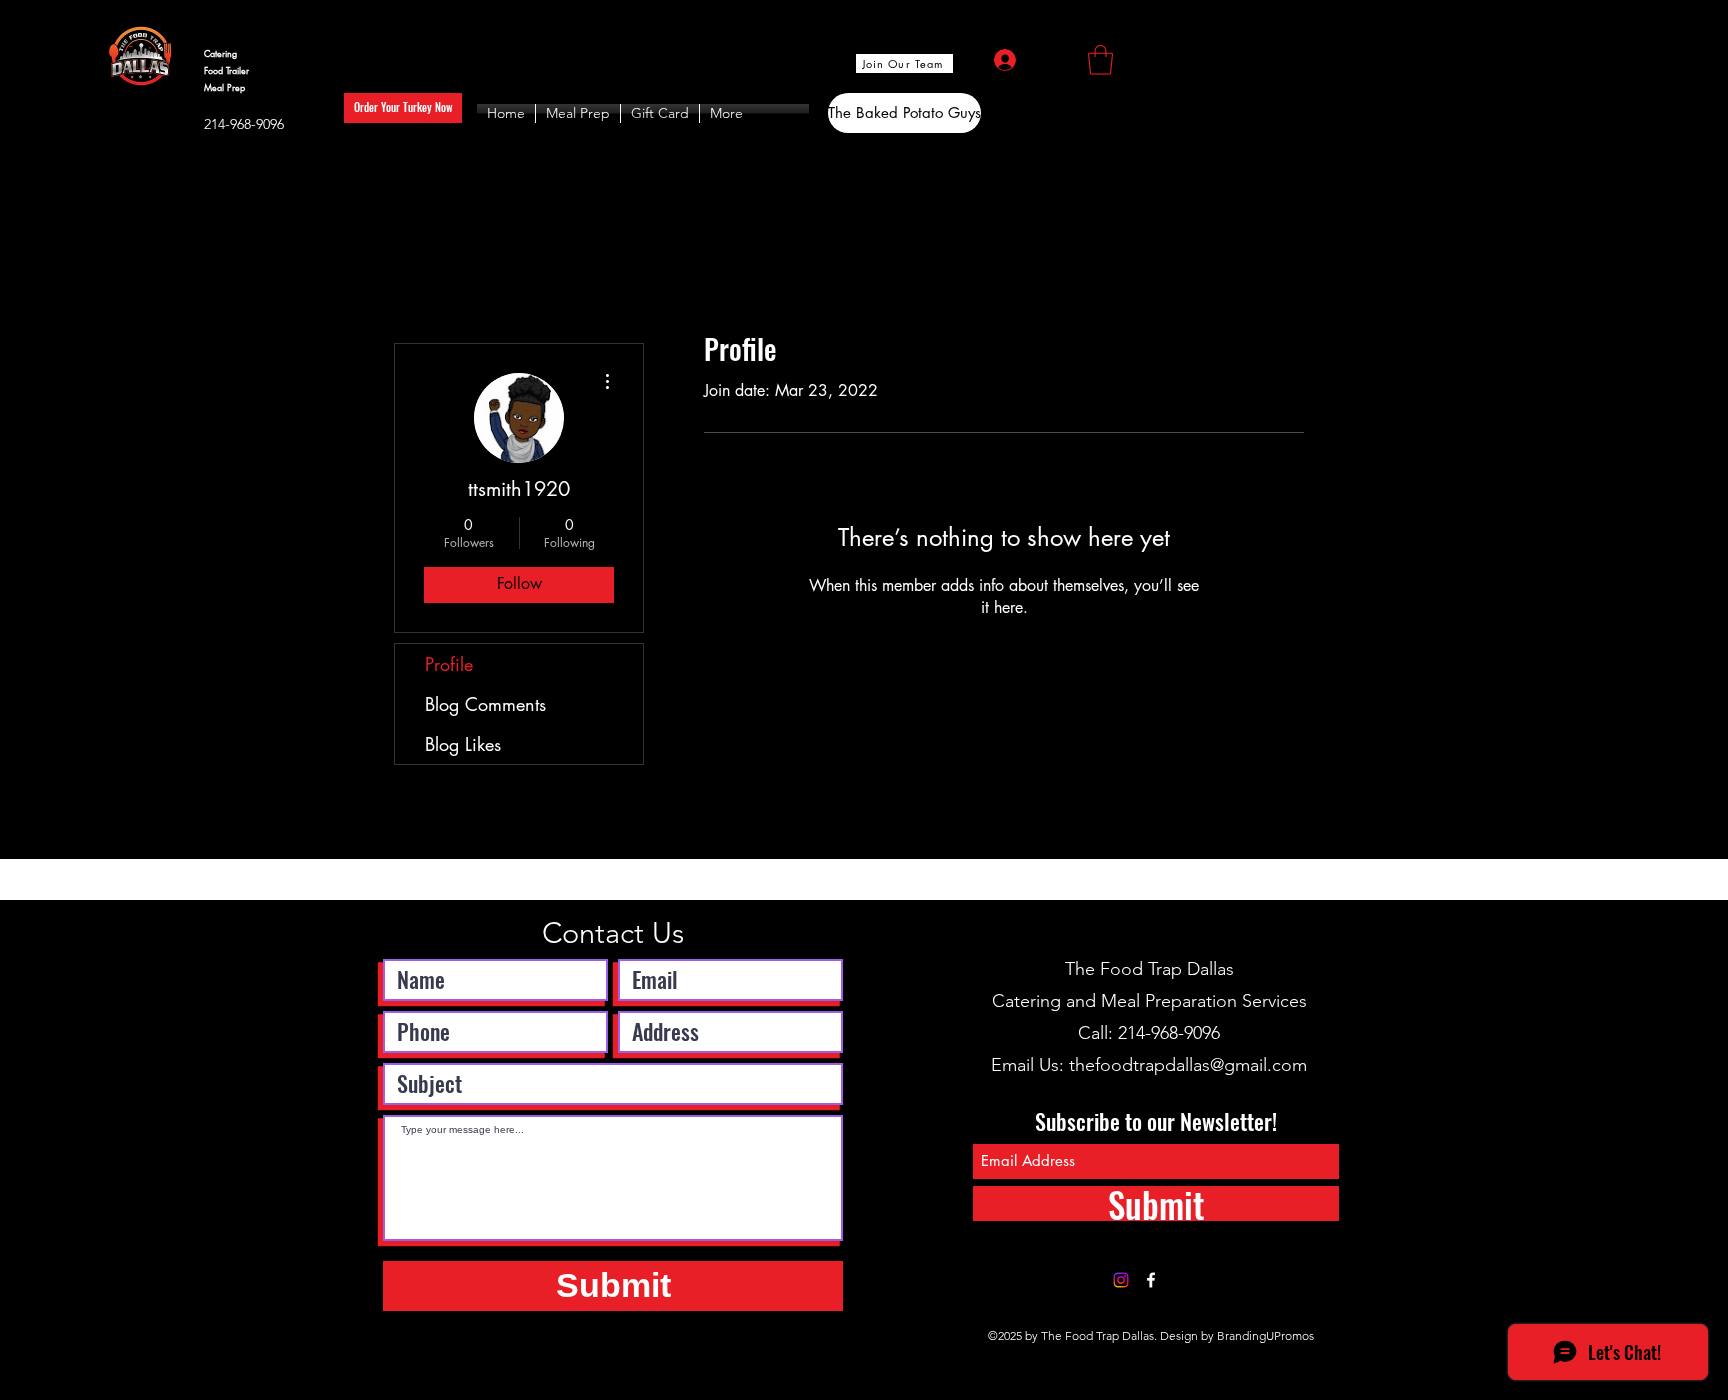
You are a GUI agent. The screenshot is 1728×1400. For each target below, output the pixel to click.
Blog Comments (485, 704)
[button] (1100, 60)
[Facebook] (1151, 1280)
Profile (449, 664)
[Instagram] (1121, 1280)
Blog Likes (463, 744)
